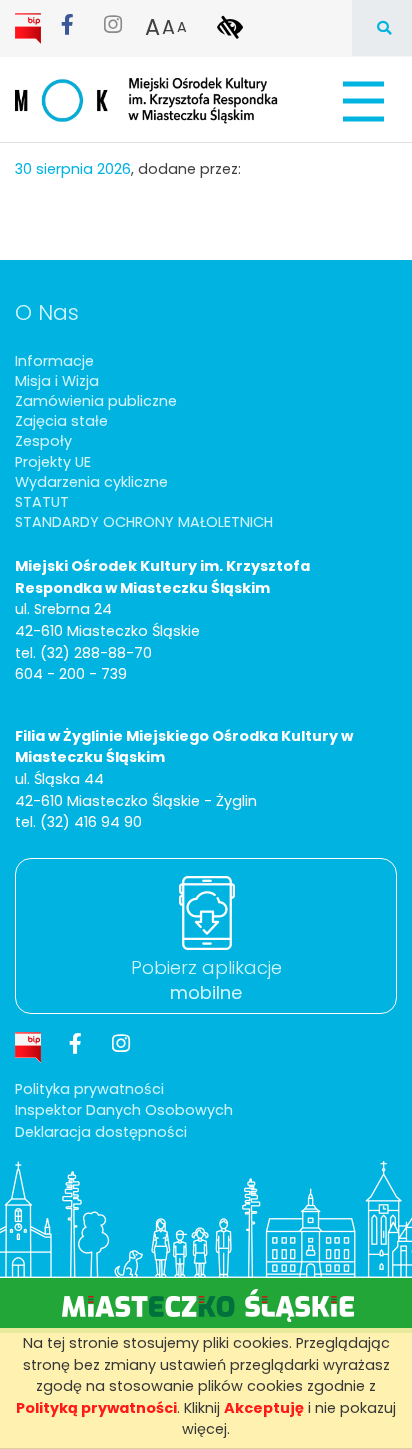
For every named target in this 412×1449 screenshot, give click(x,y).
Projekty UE (53, 462)
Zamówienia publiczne (96, 401)
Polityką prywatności (96, 1408)
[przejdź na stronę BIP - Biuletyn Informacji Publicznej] (30, 27)
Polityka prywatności (89, 1089)
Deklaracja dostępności (101, 1132)
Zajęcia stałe (61, 421)
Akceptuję (264, 1408)
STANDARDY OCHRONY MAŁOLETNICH (144, 522)
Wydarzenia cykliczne (91, 482)
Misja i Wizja (57, 381)
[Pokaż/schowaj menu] (361, 101)
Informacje (54, 361)
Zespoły (43, 441)
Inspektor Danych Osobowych (124, 1110)
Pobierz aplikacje (206, 980)
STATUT (42, 502)
